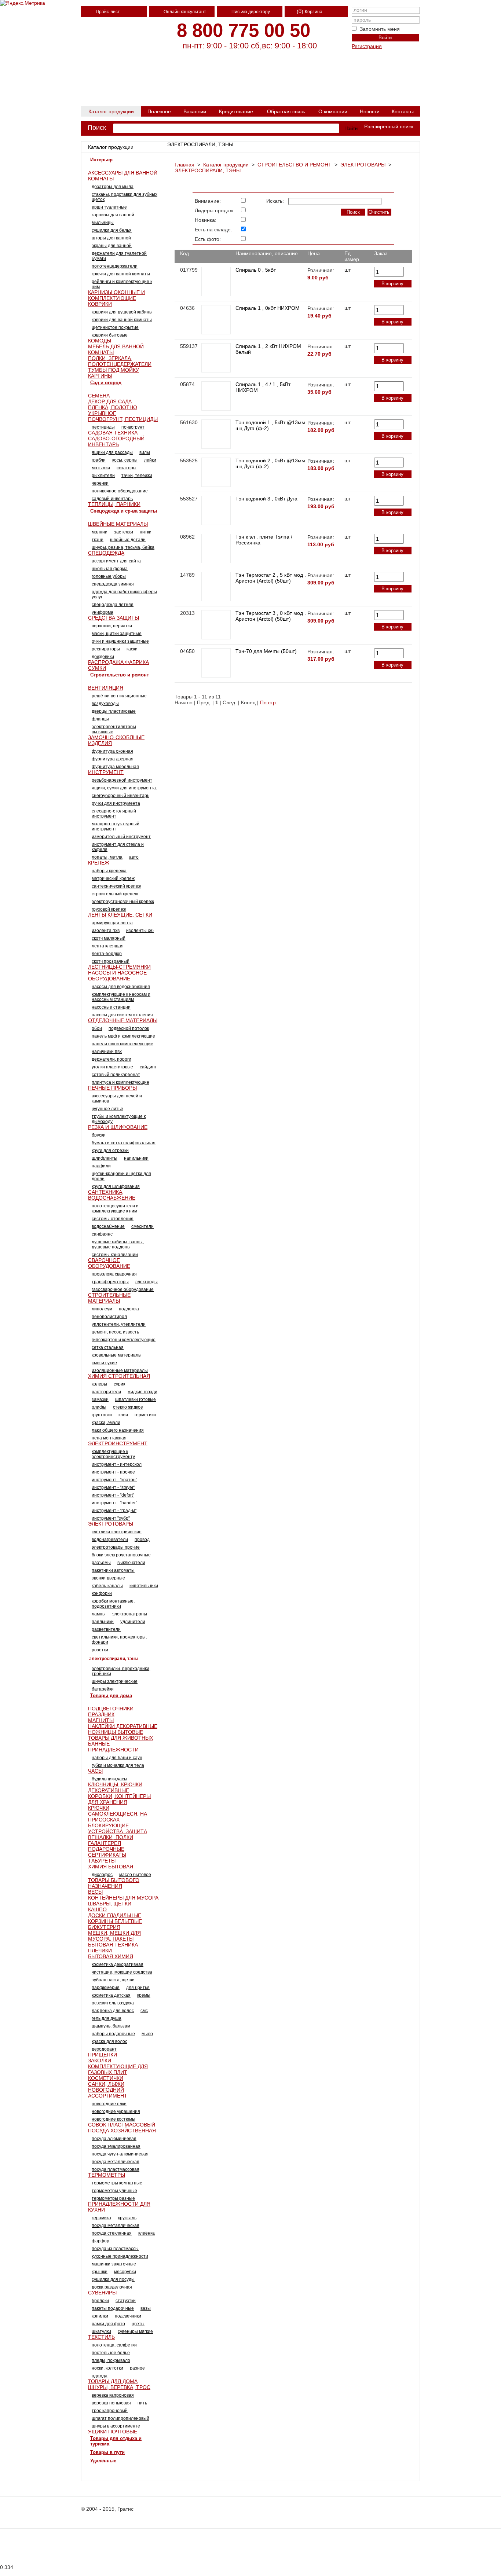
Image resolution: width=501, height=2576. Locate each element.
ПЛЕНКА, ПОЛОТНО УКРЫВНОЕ (113, 410)
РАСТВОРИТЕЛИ (106, 1392)
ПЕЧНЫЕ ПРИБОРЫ (112, 1088)
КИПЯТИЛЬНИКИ (144, 1586)
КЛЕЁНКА (147, 2233)
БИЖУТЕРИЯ (104, 1927)
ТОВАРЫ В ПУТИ (107, 2452)
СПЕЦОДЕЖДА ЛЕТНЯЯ (113, 605)
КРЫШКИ (100, 2272)
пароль (362, 20)
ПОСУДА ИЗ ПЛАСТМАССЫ (115, 2249)
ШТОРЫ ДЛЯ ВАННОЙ (111, 238)
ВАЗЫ (146, 2308)
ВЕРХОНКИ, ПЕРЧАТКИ (112, 626)
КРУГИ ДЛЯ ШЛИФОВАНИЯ (116, 1186)
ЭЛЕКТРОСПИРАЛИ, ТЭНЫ (208, 170)
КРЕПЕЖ (99, 863)
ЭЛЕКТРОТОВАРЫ (363, 165)
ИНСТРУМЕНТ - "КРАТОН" (114, 1480)
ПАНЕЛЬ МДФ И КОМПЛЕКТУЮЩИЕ (123, 1036)
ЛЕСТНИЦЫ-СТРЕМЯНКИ (119, 967)
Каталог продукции (111, 111)
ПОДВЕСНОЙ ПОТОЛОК (129, 1028)
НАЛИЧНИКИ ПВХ (107, 1052)
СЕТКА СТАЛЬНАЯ (108, 1347)
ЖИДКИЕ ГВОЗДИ (142, 1392)
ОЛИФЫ (99, 1407)
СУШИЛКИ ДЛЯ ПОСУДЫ (113, 2279)
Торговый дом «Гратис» (116, 88)
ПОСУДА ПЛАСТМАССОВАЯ (116, 2169)
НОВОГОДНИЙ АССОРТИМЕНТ (108, 2093)
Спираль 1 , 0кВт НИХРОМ (268, 308)
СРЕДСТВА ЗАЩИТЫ (114, 618)
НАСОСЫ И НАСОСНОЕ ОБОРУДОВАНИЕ (117, 976)
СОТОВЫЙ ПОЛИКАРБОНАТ (116, 1075)
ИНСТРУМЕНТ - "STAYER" (113, 1487)
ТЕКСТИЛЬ (101, 2337)
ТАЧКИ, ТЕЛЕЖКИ (137, 476)
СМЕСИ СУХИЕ (104, 1363)
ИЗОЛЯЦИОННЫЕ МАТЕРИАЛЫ (120, 1370)
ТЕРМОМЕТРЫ (107, 2175)
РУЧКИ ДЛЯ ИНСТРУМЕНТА (116, 803)
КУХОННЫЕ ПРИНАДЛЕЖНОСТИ (120, 2256)
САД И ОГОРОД (106, 383)
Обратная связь (286, 111)
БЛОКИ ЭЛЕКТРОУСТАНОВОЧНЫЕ (121, 1555)
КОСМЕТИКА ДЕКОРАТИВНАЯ (118, 1964)
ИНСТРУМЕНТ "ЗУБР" (111, 1518)
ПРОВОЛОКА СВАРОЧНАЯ (114, 1274)
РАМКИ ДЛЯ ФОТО (108, 2324)
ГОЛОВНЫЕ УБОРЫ (109, 576)
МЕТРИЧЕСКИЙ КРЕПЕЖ (113, 878)
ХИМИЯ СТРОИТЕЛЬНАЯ (119, 1376)
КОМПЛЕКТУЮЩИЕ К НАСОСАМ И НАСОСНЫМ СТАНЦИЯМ (121, 997)
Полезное (159, 111)
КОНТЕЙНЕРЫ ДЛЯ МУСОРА (123, 1898)
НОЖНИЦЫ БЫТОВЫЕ (116, 1732)
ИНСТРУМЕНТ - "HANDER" (114, 1503)
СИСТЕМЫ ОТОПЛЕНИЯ (113, 1219)
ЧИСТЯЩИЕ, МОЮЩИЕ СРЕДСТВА (122, 1972)
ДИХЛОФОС (102, 1875)
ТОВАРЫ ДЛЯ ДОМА (111, 1696)
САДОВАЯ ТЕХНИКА (113, 433)
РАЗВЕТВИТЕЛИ (106, 1629)
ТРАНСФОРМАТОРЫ (110, 1282)
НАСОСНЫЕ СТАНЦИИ (111, 1007)
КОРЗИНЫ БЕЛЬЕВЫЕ (115, 1921)
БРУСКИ (99, 1135)
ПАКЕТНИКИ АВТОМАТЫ (113, 1570)
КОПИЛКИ (100, 2316)
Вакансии (195, 111)
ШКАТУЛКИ (101, 2331)
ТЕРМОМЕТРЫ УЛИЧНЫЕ (114, 2191)
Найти (351, 129)
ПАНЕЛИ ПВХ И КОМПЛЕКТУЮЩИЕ (122, 1044)
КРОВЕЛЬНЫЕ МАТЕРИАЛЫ (117, 1355)
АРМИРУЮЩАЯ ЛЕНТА (112, 923)
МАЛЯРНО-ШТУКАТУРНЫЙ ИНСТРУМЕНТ (116, 826)
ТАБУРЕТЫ (102, 1861)
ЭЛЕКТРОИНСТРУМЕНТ (118, 1443)
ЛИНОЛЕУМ (102, 1309)
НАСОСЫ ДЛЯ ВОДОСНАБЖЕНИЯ (121, 987)
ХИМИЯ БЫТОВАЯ (111, 1867)
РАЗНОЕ (137, 2368)
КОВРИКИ (100, 304)
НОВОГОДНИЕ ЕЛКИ (109, 2104)
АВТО (134, 857)
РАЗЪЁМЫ (101, 1563)
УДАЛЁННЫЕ (103, 2461)
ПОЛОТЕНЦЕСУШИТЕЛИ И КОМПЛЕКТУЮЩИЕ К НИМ (115, 1208)
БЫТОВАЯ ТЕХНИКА (113, 1945)
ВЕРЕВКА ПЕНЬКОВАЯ (111, 2403)
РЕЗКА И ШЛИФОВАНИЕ (118, 1127)
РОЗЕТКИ (100, 1650)
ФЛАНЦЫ (100, 719)
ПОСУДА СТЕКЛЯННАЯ (112, 2233)
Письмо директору (251, 12)
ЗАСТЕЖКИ (124, 532)
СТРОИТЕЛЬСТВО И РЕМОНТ (295, 165)
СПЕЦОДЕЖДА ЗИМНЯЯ (113, 584)
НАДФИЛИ (101, 1166)
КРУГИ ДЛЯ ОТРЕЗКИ (110, 1151)
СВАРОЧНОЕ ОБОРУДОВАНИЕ (109, 1263)
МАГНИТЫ (101, 1720)
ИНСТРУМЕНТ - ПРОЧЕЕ (113, 1472)
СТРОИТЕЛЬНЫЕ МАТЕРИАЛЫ (109, 1298)
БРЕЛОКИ (100, 2301)
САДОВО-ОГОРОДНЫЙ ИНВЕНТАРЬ (116, 441)
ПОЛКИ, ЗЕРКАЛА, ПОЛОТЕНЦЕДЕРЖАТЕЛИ (120, 361)
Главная (184, 165)
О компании (333, 111)
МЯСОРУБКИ (125, 2272)
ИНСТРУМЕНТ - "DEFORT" (113, 1495)
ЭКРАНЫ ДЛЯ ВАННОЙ (112, 246)
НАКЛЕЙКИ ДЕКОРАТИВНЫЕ (123, 1726)
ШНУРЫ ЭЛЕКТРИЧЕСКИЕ (115, 1681)
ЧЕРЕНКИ (100, 483)
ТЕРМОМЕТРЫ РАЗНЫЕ (113, 2198)
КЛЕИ (123, 1415)
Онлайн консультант (185, 12)
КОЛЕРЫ (99, 1384)
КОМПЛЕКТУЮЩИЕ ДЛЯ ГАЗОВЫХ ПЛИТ (118, 2069)
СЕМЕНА (99, 396)
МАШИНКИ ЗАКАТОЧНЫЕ (114, 2264)
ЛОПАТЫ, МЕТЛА (107, 857)
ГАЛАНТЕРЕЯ (105, 1843)
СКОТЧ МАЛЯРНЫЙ (109, 938)
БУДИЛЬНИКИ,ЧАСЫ (109, 1779)
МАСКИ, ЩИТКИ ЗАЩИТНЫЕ (117, 634)
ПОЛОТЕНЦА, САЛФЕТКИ (114, 2345)
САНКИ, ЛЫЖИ (106, 2084)
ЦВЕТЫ (138, 2324)
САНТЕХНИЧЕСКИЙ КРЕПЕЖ (116, 886)
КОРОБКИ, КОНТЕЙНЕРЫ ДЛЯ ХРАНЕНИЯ (119, 1799)
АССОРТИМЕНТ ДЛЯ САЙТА (116, 561)
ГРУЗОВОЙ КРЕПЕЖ (109, 909)
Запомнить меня (380, 29)
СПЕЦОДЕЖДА (106, 553)
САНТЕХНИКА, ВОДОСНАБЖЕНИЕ (112, 1195)
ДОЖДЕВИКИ (103, 657)
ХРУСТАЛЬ (127, 2218)
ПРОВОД (142, 1540)
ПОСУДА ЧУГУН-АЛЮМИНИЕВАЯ (120, 2154)
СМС (144, 2011)
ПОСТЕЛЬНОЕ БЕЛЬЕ (111, 2353)
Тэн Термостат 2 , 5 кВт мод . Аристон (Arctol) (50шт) (271, 578)
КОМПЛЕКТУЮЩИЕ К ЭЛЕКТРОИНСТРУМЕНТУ (113, 1454)
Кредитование (236, 111)
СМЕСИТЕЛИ (142, 1226)
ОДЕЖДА (100, 2376)
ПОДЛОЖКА (129, 1309)
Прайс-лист (108, 12)
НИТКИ (146, 532)
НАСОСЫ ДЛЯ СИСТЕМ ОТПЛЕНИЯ (122, 1015)
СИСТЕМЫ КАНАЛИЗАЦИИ (115, 1255)
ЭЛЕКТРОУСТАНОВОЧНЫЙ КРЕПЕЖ (123, 902)
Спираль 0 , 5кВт (256, 270)
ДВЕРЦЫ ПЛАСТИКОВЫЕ (114, 711)
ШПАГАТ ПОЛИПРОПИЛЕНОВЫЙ (120, 2418)
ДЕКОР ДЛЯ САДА (110, 401)
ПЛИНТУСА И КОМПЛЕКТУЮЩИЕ (120, 1082)
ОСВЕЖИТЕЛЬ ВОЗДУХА (113, 2003)
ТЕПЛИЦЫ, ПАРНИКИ (114, 504)
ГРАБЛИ (99, 460)
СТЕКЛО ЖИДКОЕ (128, 1407)
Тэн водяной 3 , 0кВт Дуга (266, 499)
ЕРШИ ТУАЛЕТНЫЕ (109, 207)
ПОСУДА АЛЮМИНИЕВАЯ (114, 2139)
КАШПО (97, 1909)
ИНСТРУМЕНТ (106, 772)
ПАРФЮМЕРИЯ (106, 1988)
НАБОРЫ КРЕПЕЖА (109, 871)
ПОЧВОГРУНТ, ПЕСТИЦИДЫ (123, 419)
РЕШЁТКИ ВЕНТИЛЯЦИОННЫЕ (119, 696)
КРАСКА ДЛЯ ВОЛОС (109, 2041)
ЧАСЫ (95, 1771)
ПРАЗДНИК (101, 1714)
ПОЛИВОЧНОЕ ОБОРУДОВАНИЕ (120, 491)
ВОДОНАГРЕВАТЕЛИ (110, 1540)
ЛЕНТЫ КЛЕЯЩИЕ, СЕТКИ (120, 915)
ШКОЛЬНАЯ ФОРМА (110, 569)
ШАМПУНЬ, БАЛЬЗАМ (111, 2026)
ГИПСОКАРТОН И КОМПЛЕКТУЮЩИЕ (124, 1340)
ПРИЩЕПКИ (103, 2055)
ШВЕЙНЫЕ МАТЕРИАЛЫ (118, 524)
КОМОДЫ (100, 341)
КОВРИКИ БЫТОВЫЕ (110, 335)
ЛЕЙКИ (150, 460)
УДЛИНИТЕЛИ (133, 1622)
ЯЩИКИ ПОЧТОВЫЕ (113, 2432)
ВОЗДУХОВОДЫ (105, 704)
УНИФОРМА (103, 612)
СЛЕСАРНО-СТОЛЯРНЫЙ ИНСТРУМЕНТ (114, 814)
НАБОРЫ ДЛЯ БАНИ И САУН (117, 1758)
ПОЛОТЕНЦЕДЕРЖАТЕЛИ (115, 266)
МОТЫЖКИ (101, 468)
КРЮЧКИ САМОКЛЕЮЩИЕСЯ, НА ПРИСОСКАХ (118, 1814)
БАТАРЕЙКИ (103, 1689)
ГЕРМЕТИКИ (145, 1415)
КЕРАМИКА (101, 2218)
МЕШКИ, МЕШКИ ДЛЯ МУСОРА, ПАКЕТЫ (114, 1936)
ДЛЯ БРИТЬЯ (138, 1988)
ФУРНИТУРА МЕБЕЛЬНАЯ (115, 767)
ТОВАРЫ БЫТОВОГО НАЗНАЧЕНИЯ (114, 1883)
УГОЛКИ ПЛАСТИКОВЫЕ (112, 1067)
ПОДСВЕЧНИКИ (128, 2316)
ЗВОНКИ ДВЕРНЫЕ (108, 1578)
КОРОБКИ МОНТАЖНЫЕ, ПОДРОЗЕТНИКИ (113, 1604)
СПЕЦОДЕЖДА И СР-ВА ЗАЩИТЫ (124, 511)
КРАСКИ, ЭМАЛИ (106, 1423)
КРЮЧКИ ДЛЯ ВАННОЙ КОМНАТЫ (121, 274)
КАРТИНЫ (100, 376)
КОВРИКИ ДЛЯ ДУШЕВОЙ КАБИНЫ (122, 312)
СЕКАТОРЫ (127, 468)
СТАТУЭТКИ (126, 2301)
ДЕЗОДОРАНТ (104, 2049)
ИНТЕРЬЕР (101, 160)
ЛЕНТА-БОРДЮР (107, 954)
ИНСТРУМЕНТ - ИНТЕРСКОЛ (117, 1464)
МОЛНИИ (100, 532)
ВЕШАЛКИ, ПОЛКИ (111, 1837)
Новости (370, 111)
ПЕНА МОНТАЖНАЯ (109, 1438)
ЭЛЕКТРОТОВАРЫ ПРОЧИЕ (116, 1547)
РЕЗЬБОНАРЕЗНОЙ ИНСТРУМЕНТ (122, 780)
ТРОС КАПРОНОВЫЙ (110, 2411)
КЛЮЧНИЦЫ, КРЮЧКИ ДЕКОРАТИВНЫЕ (115, 1787)
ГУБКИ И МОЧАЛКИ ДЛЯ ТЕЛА (118, 1765)
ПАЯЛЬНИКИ (103, 1622)
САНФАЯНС (102, 1234)
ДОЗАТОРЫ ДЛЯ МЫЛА (113, 187)
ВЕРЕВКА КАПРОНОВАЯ (113, 2395)
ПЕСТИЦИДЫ (103, 427)
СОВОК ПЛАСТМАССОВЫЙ (122, 2125)
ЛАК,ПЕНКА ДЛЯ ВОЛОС (113, 2011)
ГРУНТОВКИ (102, 1415)
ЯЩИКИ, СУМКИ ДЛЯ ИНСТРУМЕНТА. (124, 788)
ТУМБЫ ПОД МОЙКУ (114, 370)
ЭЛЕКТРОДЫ (147, 1282)
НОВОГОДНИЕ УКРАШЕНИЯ (116, 2111)
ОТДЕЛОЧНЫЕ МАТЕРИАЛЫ (123, 1020)
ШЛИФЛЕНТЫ (105, 1158)
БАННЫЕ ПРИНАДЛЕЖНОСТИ (113, 1747)
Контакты (403, 111)
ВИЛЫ (145, 452)
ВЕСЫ (95, 1892)
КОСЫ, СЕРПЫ (125, 460)
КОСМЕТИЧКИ (106, 2078)
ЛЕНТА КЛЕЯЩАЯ (108, 946)
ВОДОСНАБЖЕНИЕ (108, 1226)
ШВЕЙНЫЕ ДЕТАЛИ (128, 540)
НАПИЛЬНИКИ (136, 1158)
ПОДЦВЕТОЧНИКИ (111, 1709)
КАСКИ (132, 649)
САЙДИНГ (148, 1067)
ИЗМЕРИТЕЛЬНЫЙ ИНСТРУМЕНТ (121, 837)
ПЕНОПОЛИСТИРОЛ (109, 1317)
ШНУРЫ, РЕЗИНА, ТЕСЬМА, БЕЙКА (123, 547)
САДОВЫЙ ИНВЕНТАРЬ (112, 499)
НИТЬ (142, 2403)
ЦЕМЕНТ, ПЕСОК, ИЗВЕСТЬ (115, 1332)
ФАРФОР (100, 2241)
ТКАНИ (98, 540)
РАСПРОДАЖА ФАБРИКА (118, 662)
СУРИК (119, 1384)
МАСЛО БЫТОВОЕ (135, 1875)
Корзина (314, 12)
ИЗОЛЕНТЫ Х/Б (140, 931)
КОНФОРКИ (102, 1593)
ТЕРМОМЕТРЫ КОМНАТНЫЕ (117, 2183)
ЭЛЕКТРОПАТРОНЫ (130, 1614)
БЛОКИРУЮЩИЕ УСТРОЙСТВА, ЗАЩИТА (118, 1828)
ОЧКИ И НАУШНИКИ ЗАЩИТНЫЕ (120, 641)
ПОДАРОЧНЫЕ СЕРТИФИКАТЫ (107, 1852)
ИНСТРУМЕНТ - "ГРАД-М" (114, 1511)
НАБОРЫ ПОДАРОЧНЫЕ (113, 2034)
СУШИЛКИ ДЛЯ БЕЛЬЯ (112, 230)
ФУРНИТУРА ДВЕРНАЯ (113, 759)
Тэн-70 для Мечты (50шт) (266, 651)
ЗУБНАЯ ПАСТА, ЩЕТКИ (113, 1980)
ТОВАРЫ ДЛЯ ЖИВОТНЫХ (120, 1738)
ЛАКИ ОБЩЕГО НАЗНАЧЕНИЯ (118, 1430)
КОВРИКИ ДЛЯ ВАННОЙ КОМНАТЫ (122, 320)
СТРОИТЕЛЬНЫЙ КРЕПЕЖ (115, 894)
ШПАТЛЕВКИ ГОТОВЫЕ (136, 1399)
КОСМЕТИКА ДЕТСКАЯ (111, 1995)
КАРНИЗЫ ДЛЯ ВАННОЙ (113, 215)
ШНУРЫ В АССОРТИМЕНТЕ (116, 2426)
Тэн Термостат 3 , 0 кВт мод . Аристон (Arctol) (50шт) (271, 616)
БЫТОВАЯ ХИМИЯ (111, 1956)
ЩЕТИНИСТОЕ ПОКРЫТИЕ (115, 327)
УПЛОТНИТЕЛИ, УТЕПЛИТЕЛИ (119, 1324)
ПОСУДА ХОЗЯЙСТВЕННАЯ (122, 2131)
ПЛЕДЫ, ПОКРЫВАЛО (111, 2360)
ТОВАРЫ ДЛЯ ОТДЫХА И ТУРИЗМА (116, 2441)
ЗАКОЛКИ (100, 2061)
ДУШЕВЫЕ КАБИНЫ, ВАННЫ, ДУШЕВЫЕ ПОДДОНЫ (118, 1244)
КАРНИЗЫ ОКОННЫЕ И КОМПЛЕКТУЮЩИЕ (116, 295)
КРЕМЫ (144, 1995)
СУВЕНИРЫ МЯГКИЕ (135, 2331)
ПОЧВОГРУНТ (133, 427)
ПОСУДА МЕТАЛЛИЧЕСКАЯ (116, 2162)
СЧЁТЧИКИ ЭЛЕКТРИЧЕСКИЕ (117, 1532)
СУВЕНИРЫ (102, 2293)
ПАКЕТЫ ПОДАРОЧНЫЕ (113, 2308)
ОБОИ (97, 1028)
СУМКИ (97, 668)
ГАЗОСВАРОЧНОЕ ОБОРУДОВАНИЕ (123, 1289)
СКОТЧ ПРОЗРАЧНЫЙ (111, 961)
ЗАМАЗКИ (100, 1399)
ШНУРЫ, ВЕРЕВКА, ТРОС (119, 2387)
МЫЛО (147, 2034)
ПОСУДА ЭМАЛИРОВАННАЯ (116, 2146)
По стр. (269, 702)
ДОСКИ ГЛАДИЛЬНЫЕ (115, 1915)
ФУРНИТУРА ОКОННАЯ (112, 751)
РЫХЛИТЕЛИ (103, 476)
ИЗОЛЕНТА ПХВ (106, 931)
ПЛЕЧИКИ (100, 1951)
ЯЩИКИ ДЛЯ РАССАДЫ (112, 452)
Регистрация (367, 46)
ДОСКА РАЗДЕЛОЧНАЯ (112, 2287)
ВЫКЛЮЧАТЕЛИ (131, 1563)
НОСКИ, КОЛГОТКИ (107, 2368)
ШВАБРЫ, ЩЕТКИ (110, 1904)
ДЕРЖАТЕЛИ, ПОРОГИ (111, 1059)
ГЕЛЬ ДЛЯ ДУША (107, 2018)
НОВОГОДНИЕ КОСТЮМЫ (114, 2119)
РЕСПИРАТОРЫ (106, 649)
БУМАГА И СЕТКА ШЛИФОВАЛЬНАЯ (124, 1143)
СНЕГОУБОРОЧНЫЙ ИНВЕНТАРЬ (120, 796)
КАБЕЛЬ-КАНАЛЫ (107, 1586)
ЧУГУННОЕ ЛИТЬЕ (107, 1109)
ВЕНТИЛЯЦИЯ (106, 688)
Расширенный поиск (389, 126)
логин (360, 10)
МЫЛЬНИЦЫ (103, 223)
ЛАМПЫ (99, 1614)
